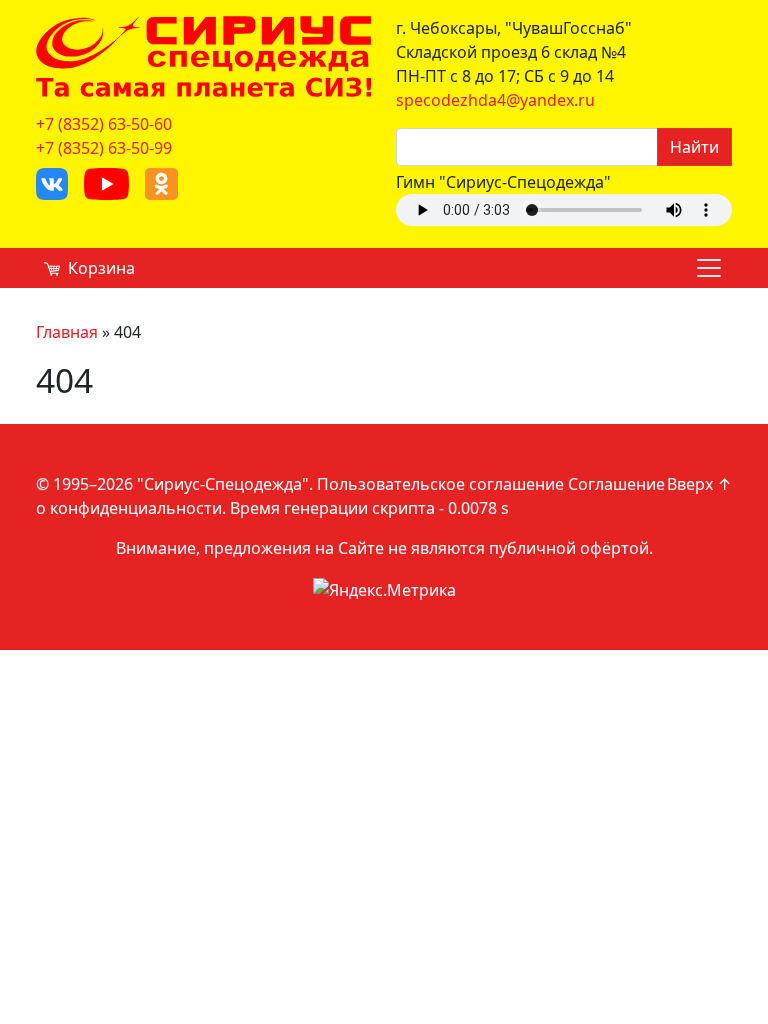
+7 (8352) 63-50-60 (104, 124)
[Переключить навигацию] (709, 268)
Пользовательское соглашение (440, 484)
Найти (694, 147)
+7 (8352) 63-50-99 (104, 148)
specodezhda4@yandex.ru (495, 100)
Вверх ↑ (699, 484)
